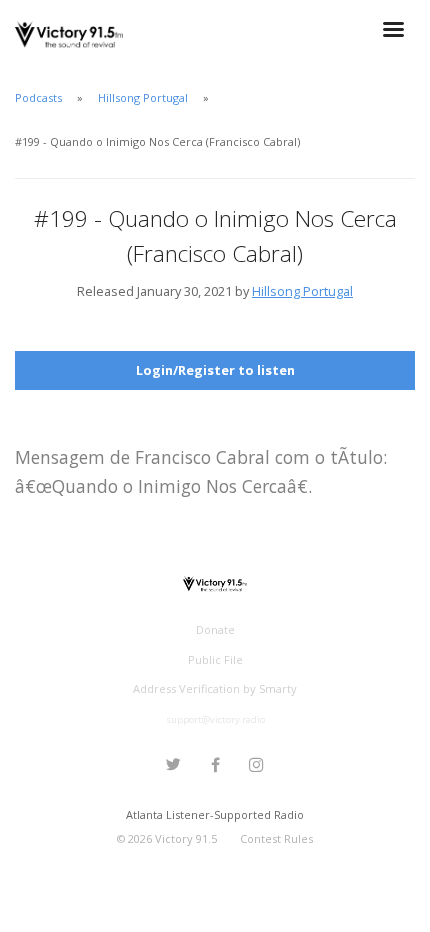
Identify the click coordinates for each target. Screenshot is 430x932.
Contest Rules (276, 838)
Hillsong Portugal (143, 97)
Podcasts (38, 97)
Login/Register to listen (215, 370)
